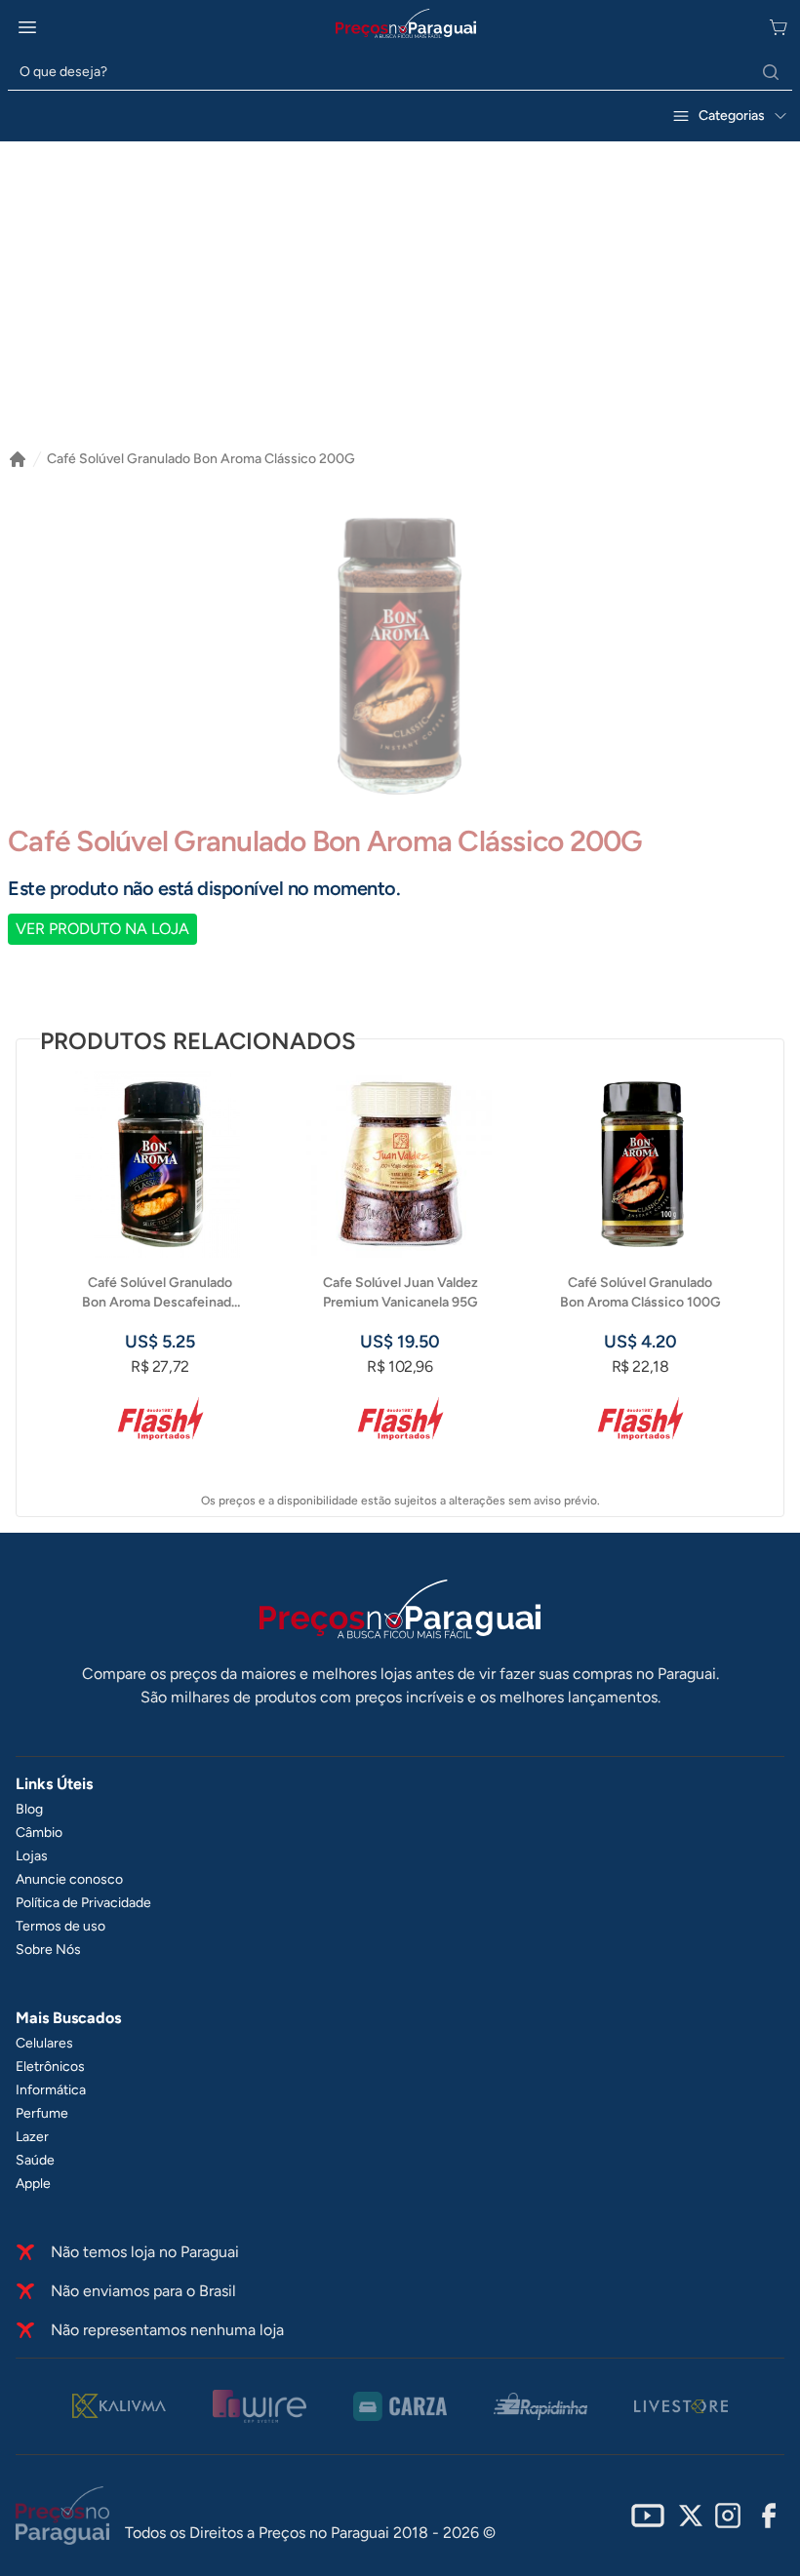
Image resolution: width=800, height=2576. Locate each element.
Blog (29, 1809)
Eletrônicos (50, 2067)
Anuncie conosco (69, 1879)
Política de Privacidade (83, 1903)
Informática (51, 2090)
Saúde (35, 2160)
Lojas (32, 1856)
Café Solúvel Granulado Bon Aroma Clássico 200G (201, 459)
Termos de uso (60, 1926)
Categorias (732, 116)
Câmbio (39, 1833)
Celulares (44, 2043)
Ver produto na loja (102, 929)
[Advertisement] (400, 303)
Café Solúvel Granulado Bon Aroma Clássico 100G (640, 1292)
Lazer (32, 2137)
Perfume (42, 2113)
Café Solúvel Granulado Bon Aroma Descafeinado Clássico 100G (160, 1293)
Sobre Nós (48, 1950)
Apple (33, 2184)
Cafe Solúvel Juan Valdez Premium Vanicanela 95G (400, 1292)
